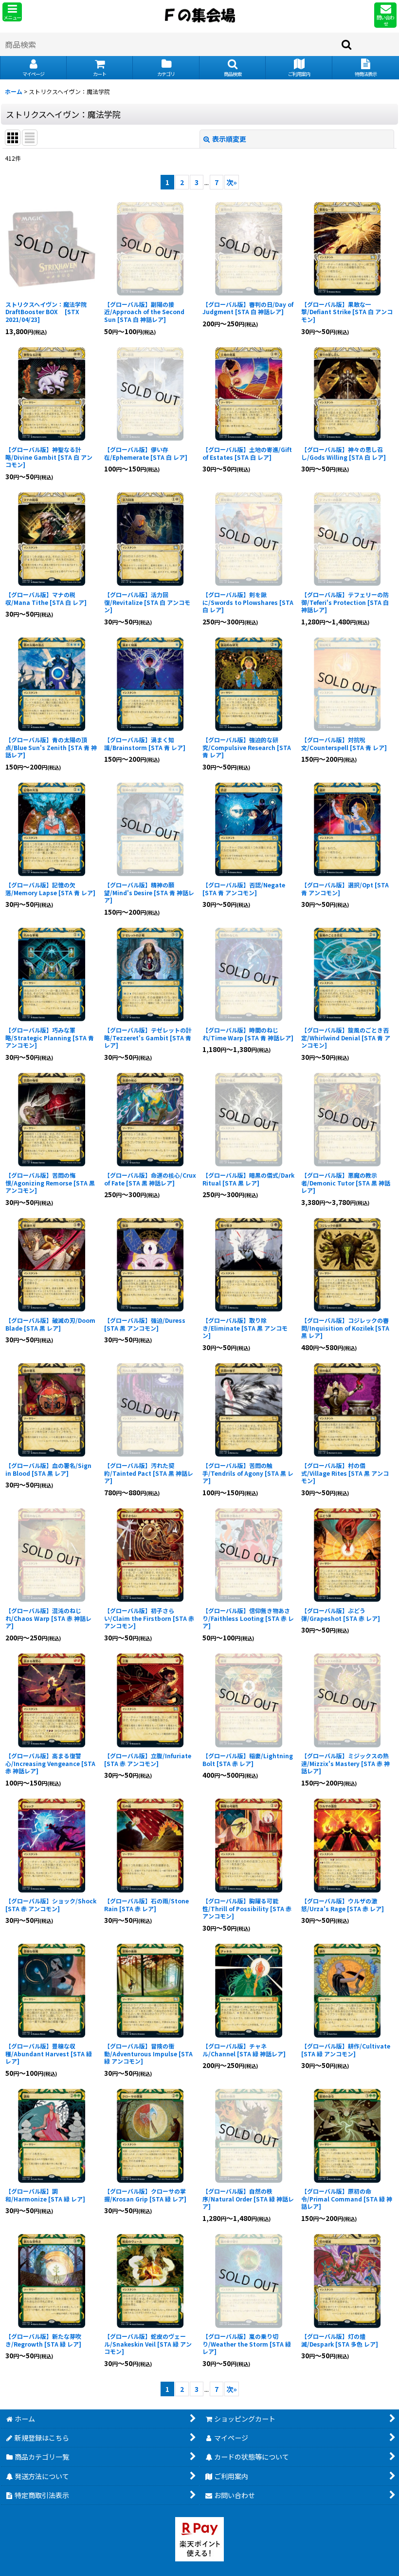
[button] (12, 12)
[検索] (347, 44)
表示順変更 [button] (229, 139)
